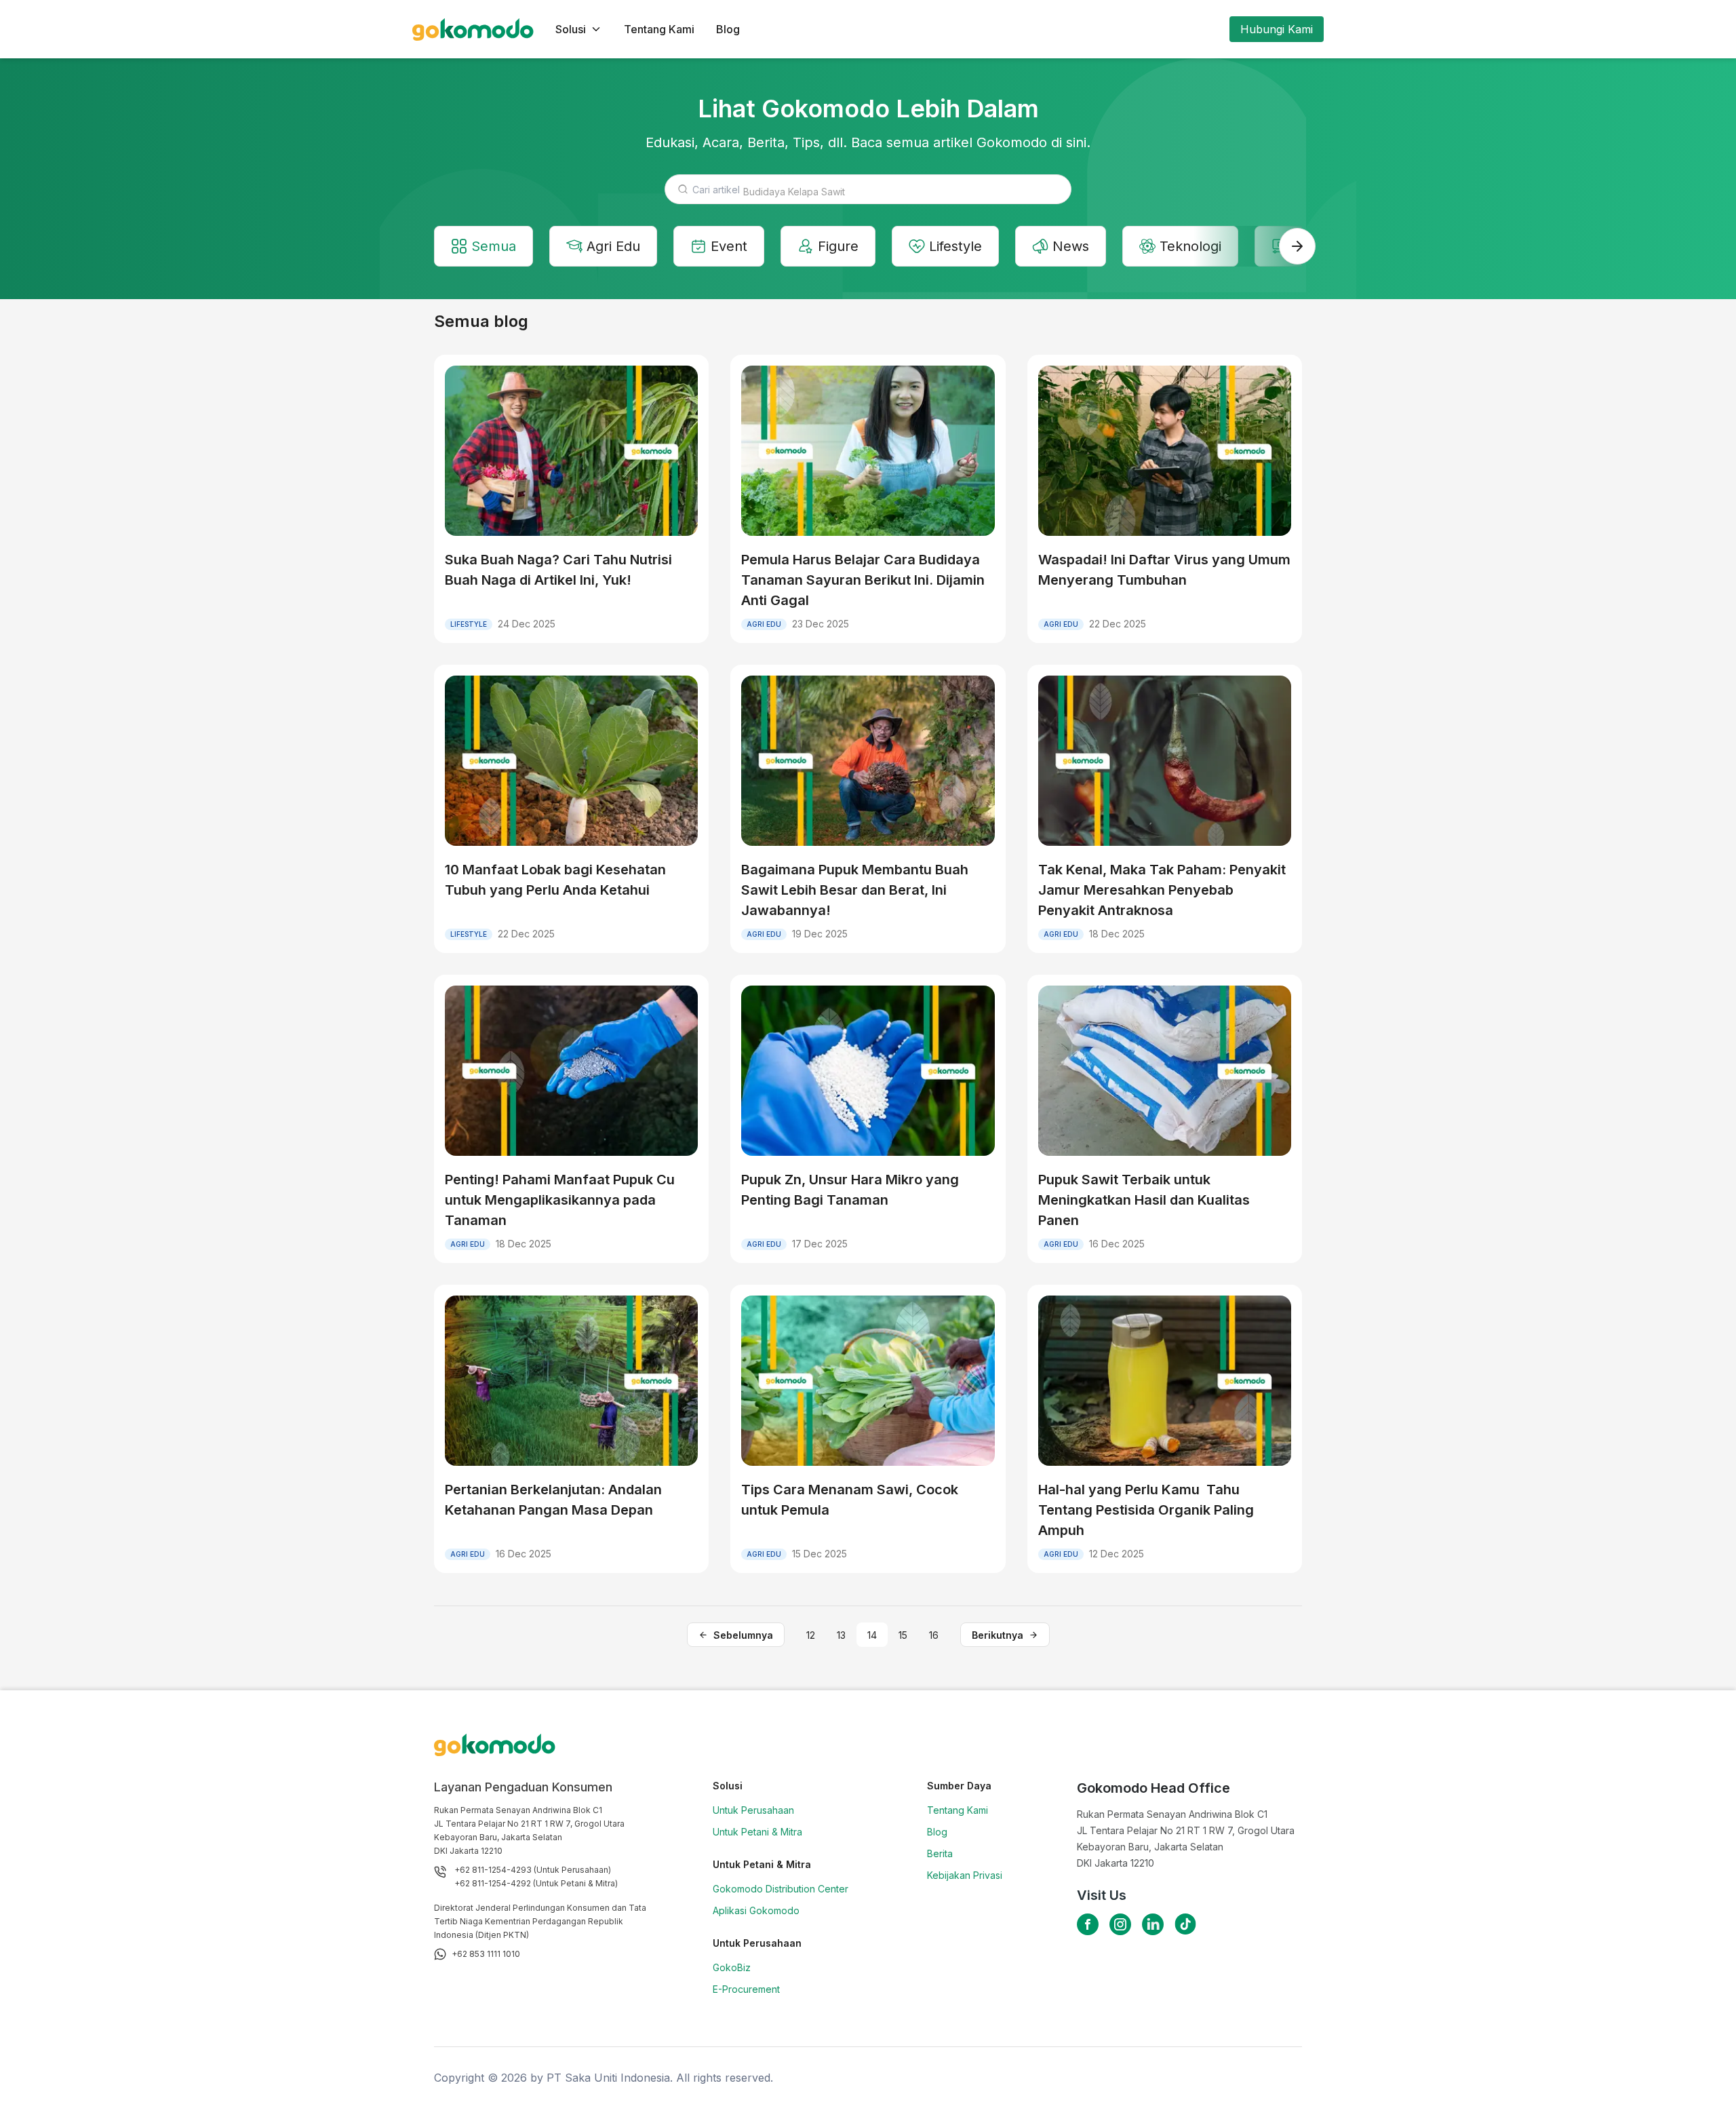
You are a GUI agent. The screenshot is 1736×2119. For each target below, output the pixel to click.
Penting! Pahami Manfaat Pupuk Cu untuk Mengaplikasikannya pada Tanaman (560, 1200)
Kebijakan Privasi (965, 1875)
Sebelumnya (743, 1635)
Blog (728, 29)
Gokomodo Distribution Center (781, 1889)
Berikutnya (998, 1635)
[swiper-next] (1297, 246)
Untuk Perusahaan (753, 1810)
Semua (494, 246)
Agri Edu (613, 246)
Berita (940, 1853)
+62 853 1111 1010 (486, 1954)
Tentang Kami (659, 29)
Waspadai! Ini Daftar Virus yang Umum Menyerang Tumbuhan (1164, 570)
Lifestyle (955, 246)
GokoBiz (732, 1967)
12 (811, 1635)
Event (729, 246)
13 (841, 1635)
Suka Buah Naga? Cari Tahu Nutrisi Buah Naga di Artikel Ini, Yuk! (558, 570)
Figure (838, 246)
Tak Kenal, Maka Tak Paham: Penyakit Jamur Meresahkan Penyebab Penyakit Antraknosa (1162, 890)
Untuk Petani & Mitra (757, 1832)
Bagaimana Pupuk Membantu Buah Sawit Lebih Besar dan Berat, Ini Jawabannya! (855, 890)
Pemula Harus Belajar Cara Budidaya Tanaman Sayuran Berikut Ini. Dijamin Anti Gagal (863, 580)
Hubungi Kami (1277, 29)
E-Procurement (746, 1989)
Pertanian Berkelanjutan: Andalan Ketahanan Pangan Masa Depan (553, 1500)
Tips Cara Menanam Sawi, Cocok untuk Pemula (850, 1500)
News (1071, 246)
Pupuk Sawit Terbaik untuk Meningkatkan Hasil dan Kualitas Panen (1144, 1200)
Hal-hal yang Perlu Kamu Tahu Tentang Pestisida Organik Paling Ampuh (1146, 1510)
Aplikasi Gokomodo (756, 1910)
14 (872, 1635)
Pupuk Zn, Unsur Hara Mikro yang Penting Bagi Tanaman (850, 1190)
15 (903, 1635)
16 (934, 1635)
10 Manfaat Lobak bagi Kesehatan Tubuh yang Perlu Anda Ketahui (555, 880)
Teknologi (1190, 246)
